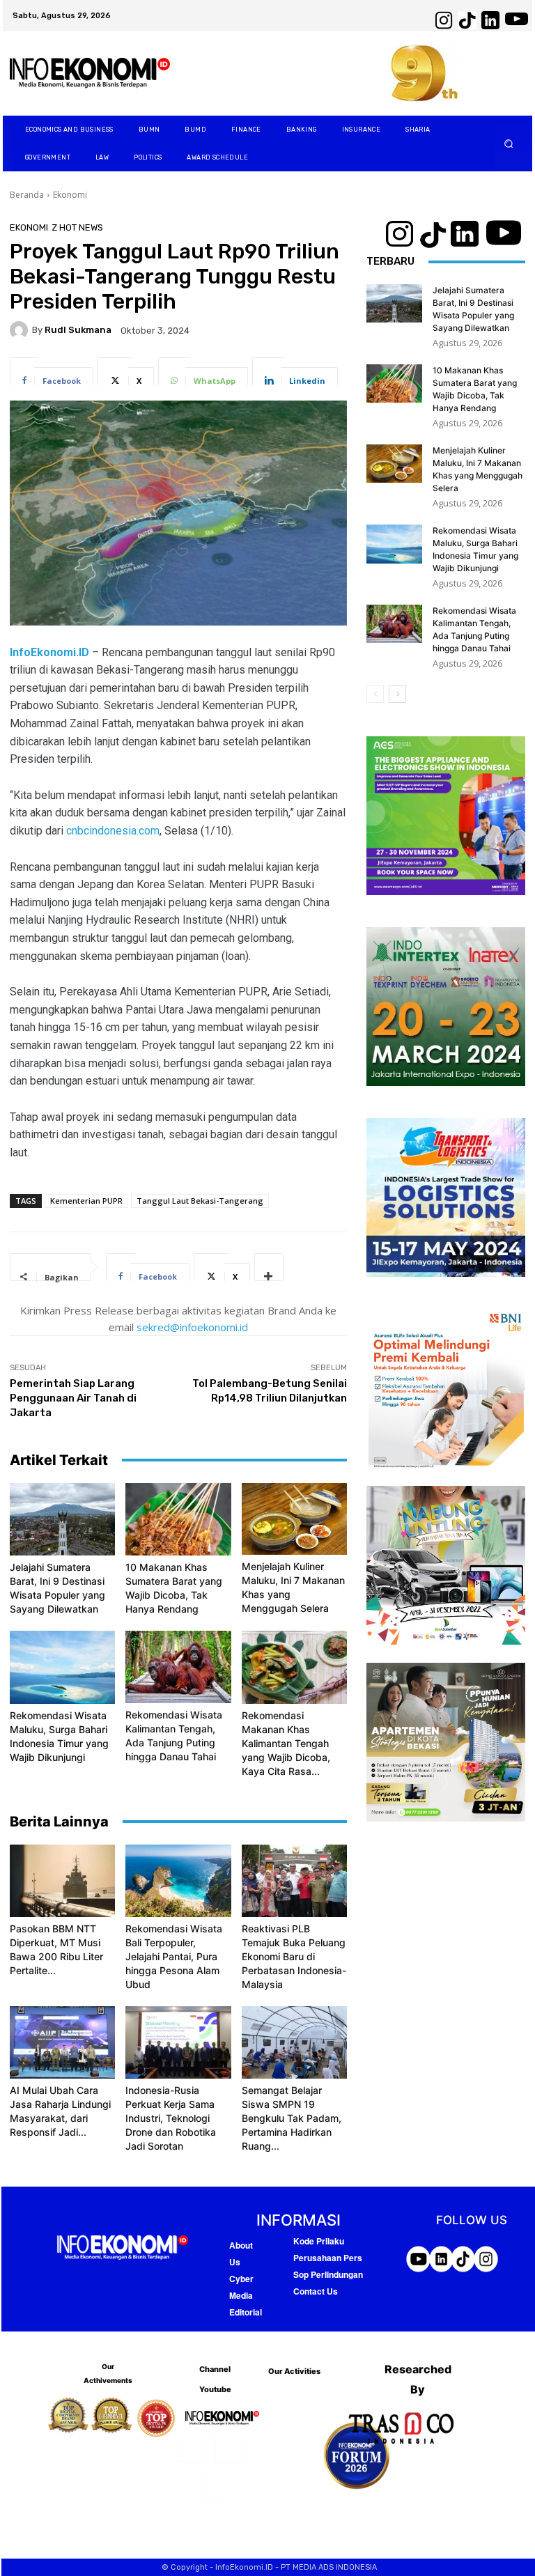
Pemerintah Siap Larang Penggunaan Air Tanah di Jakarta (73, 1398)
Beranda (27, 195)
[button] (509, 144)
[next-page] (397, 694)
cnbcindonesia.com (113, 831)
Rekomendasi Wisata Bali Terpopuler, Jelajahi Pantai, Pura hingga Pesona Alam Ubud (174, 1956)
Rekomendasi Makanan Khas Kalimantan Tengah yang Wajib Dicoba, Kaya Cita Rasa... (286, 1743)
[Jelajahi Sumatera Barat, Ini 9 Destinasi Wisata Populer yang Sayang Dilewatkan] (62, 1519)
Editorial (246, 2312)
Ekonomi (70, 195)
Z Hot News (77, 227)
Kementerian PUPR (86, 1201)
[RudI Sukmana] (21, 330)
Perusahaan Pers (328, 2258)
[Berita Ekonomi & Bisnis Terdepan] (90, 73)
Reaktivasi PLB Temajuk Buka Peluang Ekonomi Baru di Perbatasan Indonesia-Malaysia (294, 1956)
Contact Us (316, 2291)
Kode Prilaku (319, 2241)
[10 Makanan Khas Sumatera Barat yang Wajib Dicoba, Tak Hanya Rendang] (178, 1519)
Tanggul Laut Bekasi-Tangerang (200, 1201)
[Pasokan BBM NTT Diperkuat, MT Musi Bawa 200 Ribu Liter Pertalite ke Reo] (62, 1881)
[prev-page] (375, 694)
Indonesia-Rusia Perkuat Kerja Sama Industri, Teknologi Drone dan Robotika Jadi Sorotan (171, 2118)
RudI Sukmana (78, 330)
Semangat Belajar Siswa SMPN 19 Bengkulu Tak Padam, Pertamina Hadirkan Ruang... (292, 2118)
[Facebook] (191, 2448)
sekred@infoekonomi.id (192, 1327)
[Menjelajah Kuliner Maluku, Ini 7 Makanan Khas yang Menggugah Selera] (294, 1519)
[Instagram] (229, 2448)
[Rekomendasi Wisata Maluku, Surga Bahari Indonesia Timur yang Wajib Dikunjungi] (62, 1667)
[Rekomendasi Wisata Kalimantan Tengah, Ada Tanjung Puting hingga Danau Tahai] (178, 1667)
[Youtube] (215, 2485)
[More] (269, 1267)
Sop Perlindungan (328, 2274)
